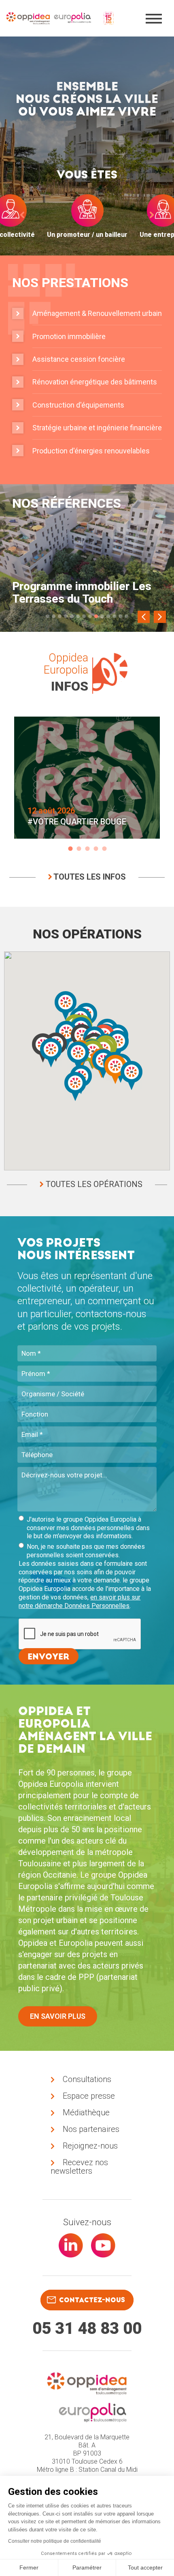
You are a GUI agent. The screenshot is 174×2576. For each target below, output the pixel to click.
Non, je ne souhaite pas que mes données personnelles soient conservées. (86, 1551)
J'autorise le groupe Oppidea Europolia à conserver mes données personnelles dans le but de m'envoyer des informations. (88, 1528)
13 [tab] (120, 616)
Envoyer (49, 1657)
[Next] (160, 617)
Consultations (87, 2079)
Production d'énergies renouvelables (91, 451)
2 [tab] (54, 616)
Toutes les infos (89, 877)
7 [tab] (84, 616)
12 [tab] (114, 616)
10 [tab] (102, 616)
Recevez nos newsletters (79, 2167)
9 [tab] (96, 616)
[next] (152, 215)
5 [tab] (72, 616)
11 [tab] (108, 616)
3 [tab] (60, 616)
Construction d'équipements (78, 405)
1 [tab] (48, 616)
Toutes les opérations (93, 1184)
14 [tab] (126, 616)
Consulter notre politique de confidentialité (55, 2541)
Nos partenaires (91, 2129)
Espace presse (89, 2096)
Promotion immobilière (69, 336)
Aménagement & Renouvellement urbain (97, 313)
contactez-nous (92, 2300)
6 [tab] (78, 616)
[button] (78, 1056)
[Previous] (144, 617)
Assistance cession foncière (79, 359)
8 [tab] (90, 616)
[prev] (22, 215)
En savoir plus (58, 2016)
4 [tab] (66, 616)
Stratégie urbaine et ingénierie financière (97, 428)
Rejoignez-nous (90, 2146)
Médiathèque (86, 2112)
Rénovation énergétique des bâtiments (95, 382)
